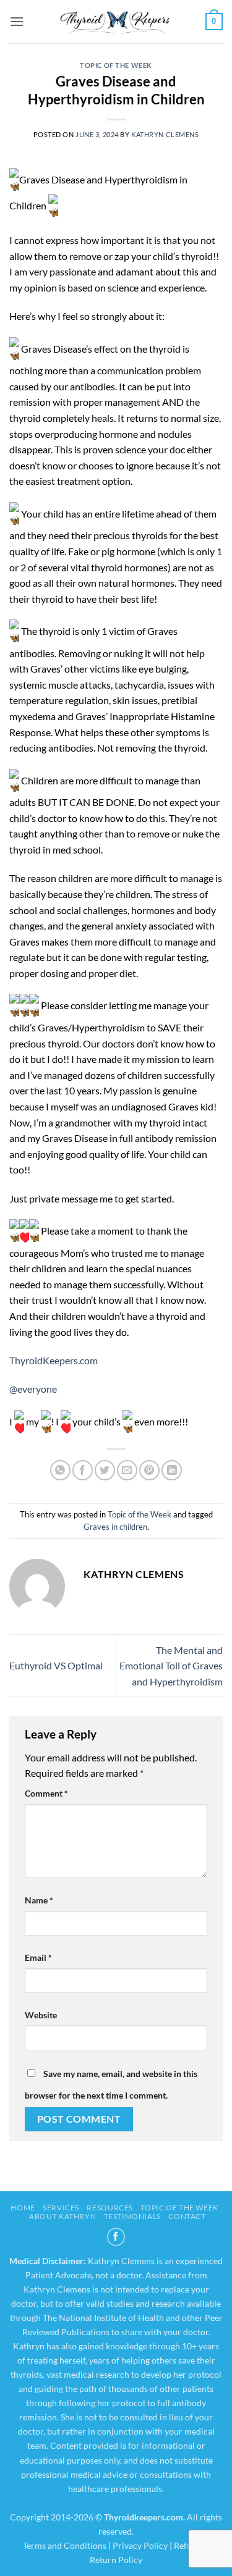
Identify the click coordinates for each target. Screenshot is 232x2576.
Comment (46, 1793)
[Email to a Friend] (127, 1470)
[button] (17, 21)
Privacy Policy (140, 2545)
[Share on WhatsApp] (60, 1470)
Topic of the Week (116, 65)
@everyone (33, 1389)
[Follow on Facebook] (116, 2237)
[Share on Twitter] (105, 1470)
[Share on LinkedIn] (172, 1470)
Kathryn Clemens (165, 134)
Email (38, 1957)
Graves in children (115, 1527)
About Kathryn (62, 2216)
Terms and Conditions (65, 2545)
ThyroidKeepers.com (54, 1360)
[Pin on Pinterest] (149, 1470)
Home (23, 2208)
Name (39, 1900)
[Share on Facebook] (83, 1470)
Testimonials (132, 2216)
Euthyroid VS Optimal (56, 1665)
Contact (187, 2216)
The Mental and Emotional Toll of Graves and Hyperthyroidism (171, 1666)
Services (61, 2208)
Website (41, 2015)
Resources (110, 2208)
